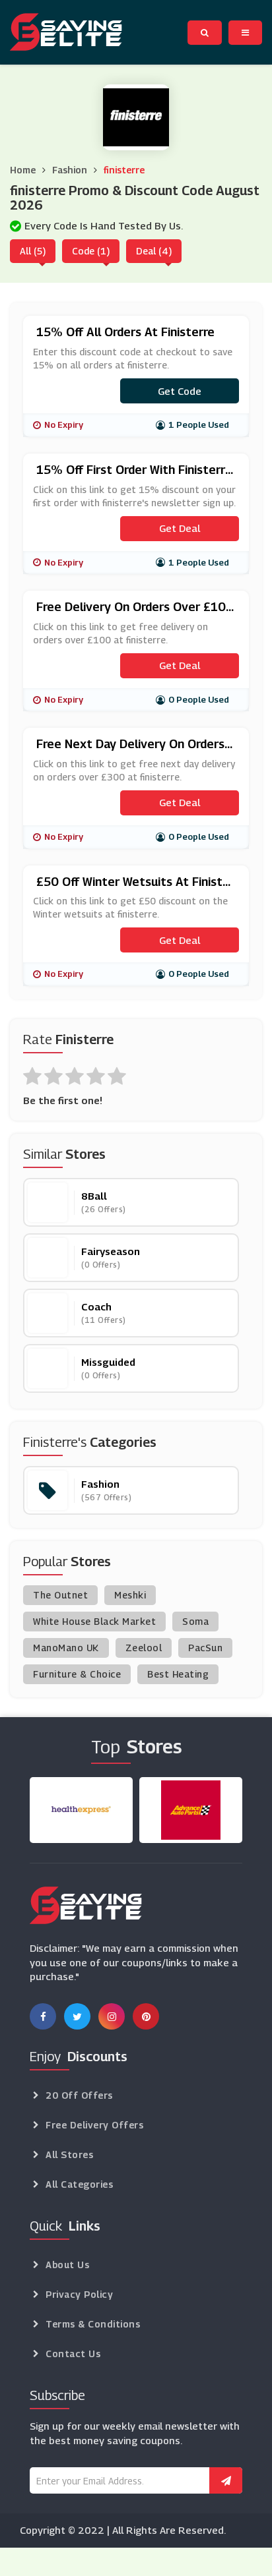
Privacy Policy (79, 2294)
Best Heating (178, 1674)
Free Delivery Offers (94, 2125)
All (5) (33, 251)
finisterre (124, 170)
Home (23, 170)
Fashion (70, 170)
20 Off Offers (79, 2095)
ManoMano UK (66, 1648)
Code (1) (91, 251)
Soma (195, 1621)
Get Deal (180, 528)
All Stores (69, 2154)
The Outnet (60, 1595)
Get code (180, 391)
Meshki (130, 1595)
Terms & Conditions (93, 2324)
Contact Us (73, 2354)
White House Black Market (94, 1621)
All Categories (79, 2184)
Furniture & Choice (77, 1674)
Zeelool (144, 1648)
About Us (67, 2265)
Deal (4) (154, 251)
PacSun (205, 1648)
